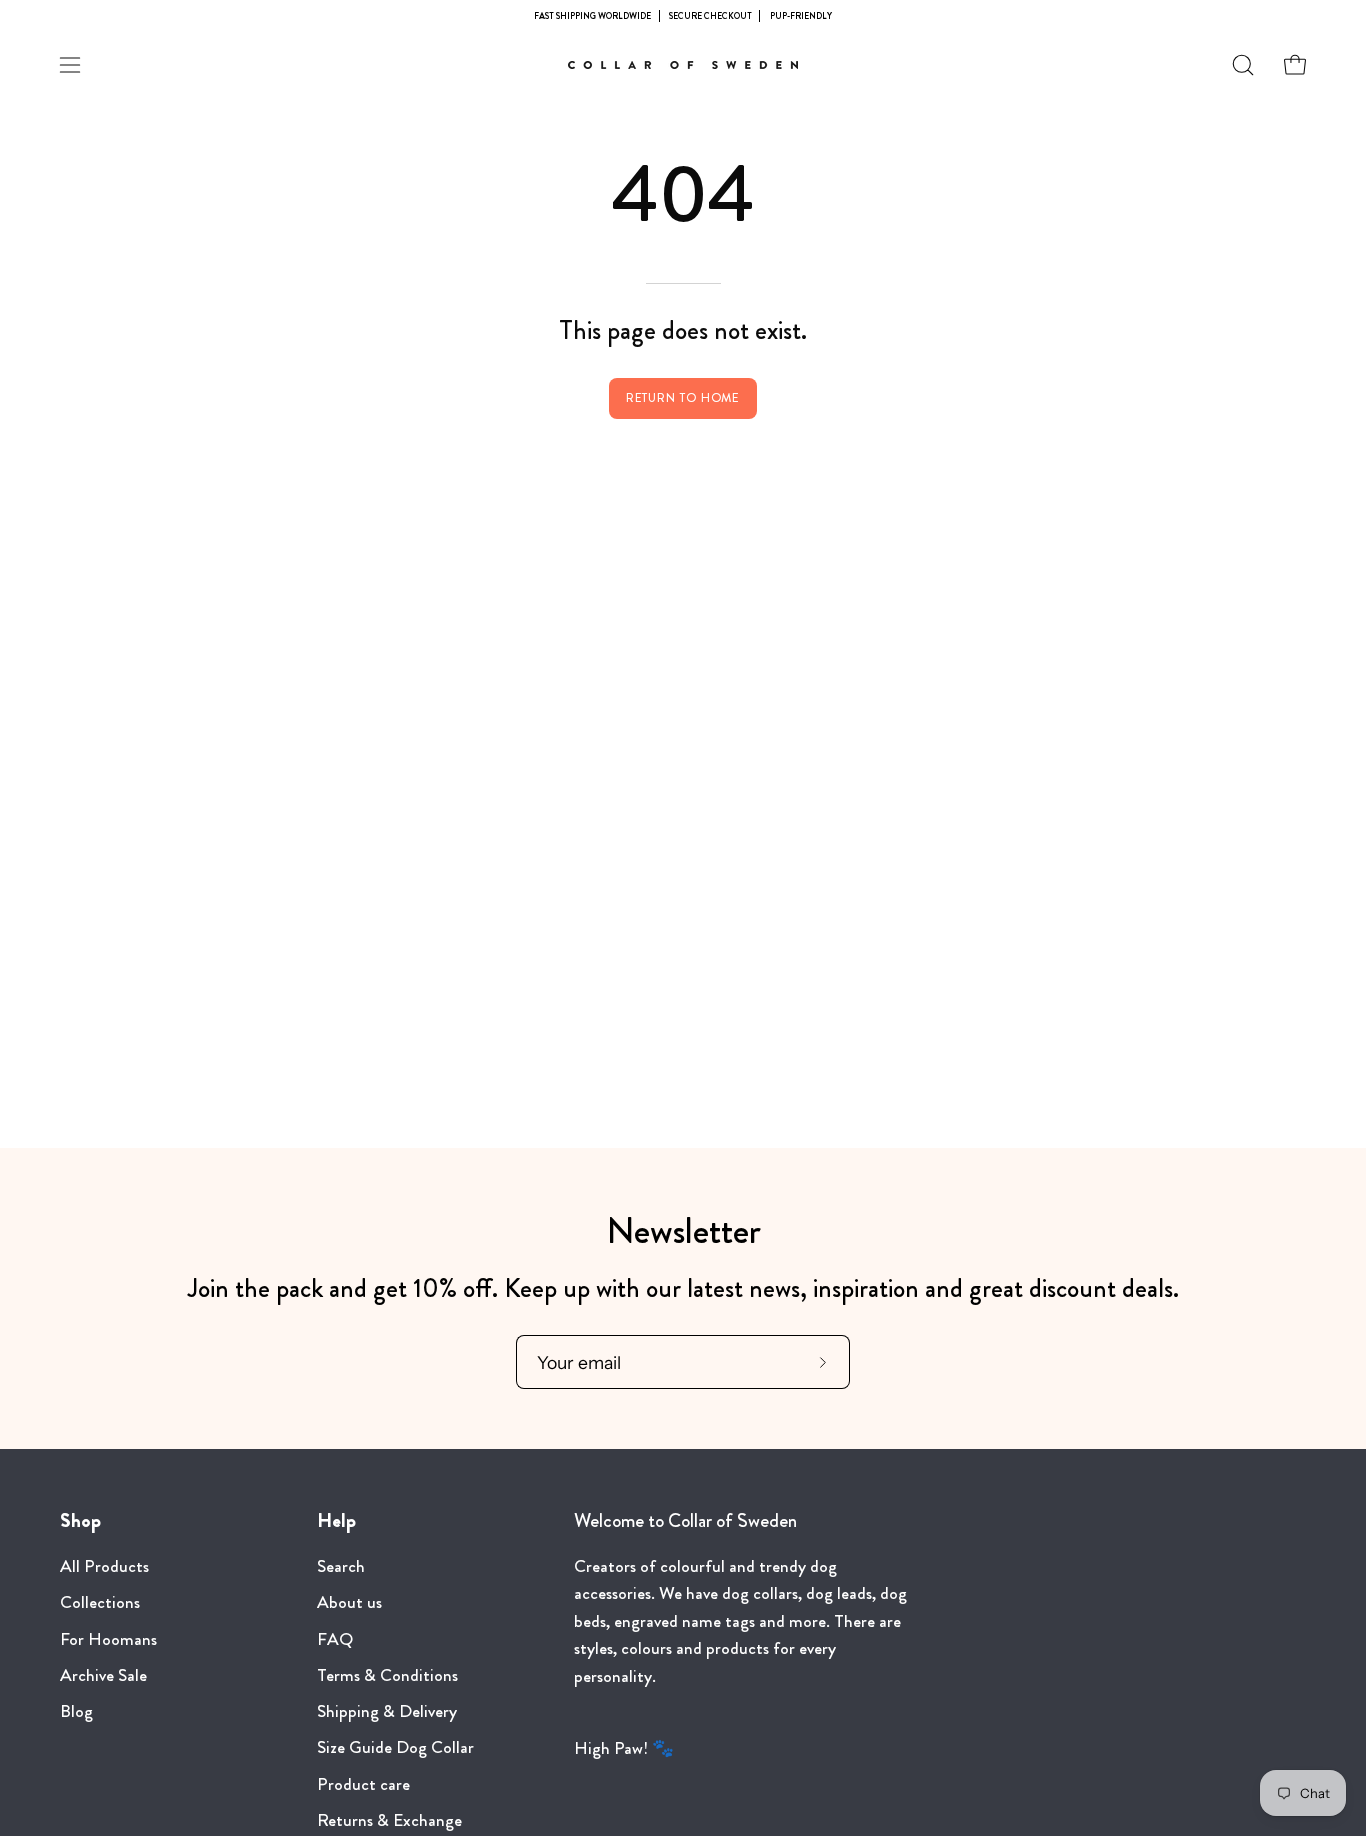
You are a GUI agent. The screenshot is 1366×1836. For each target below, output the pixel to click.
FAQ (335, 1639)
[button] (1243, 65)
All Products (104, 1566)
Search (341, 1566)
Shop (80, 1521)
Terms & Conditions (387, 1675)
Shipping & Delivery (387, 1711)
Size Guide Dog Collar (395, 1748)
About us (349, 1603)
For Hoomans (108, 1639)
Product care (363, 1784)
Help (336, 1521)
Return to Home (683, 398)
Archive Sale (103, 1675)
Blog (76, 1711)
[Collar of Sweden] (683, 65)
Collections (100, 1603)
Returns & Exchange (389, 1820)
